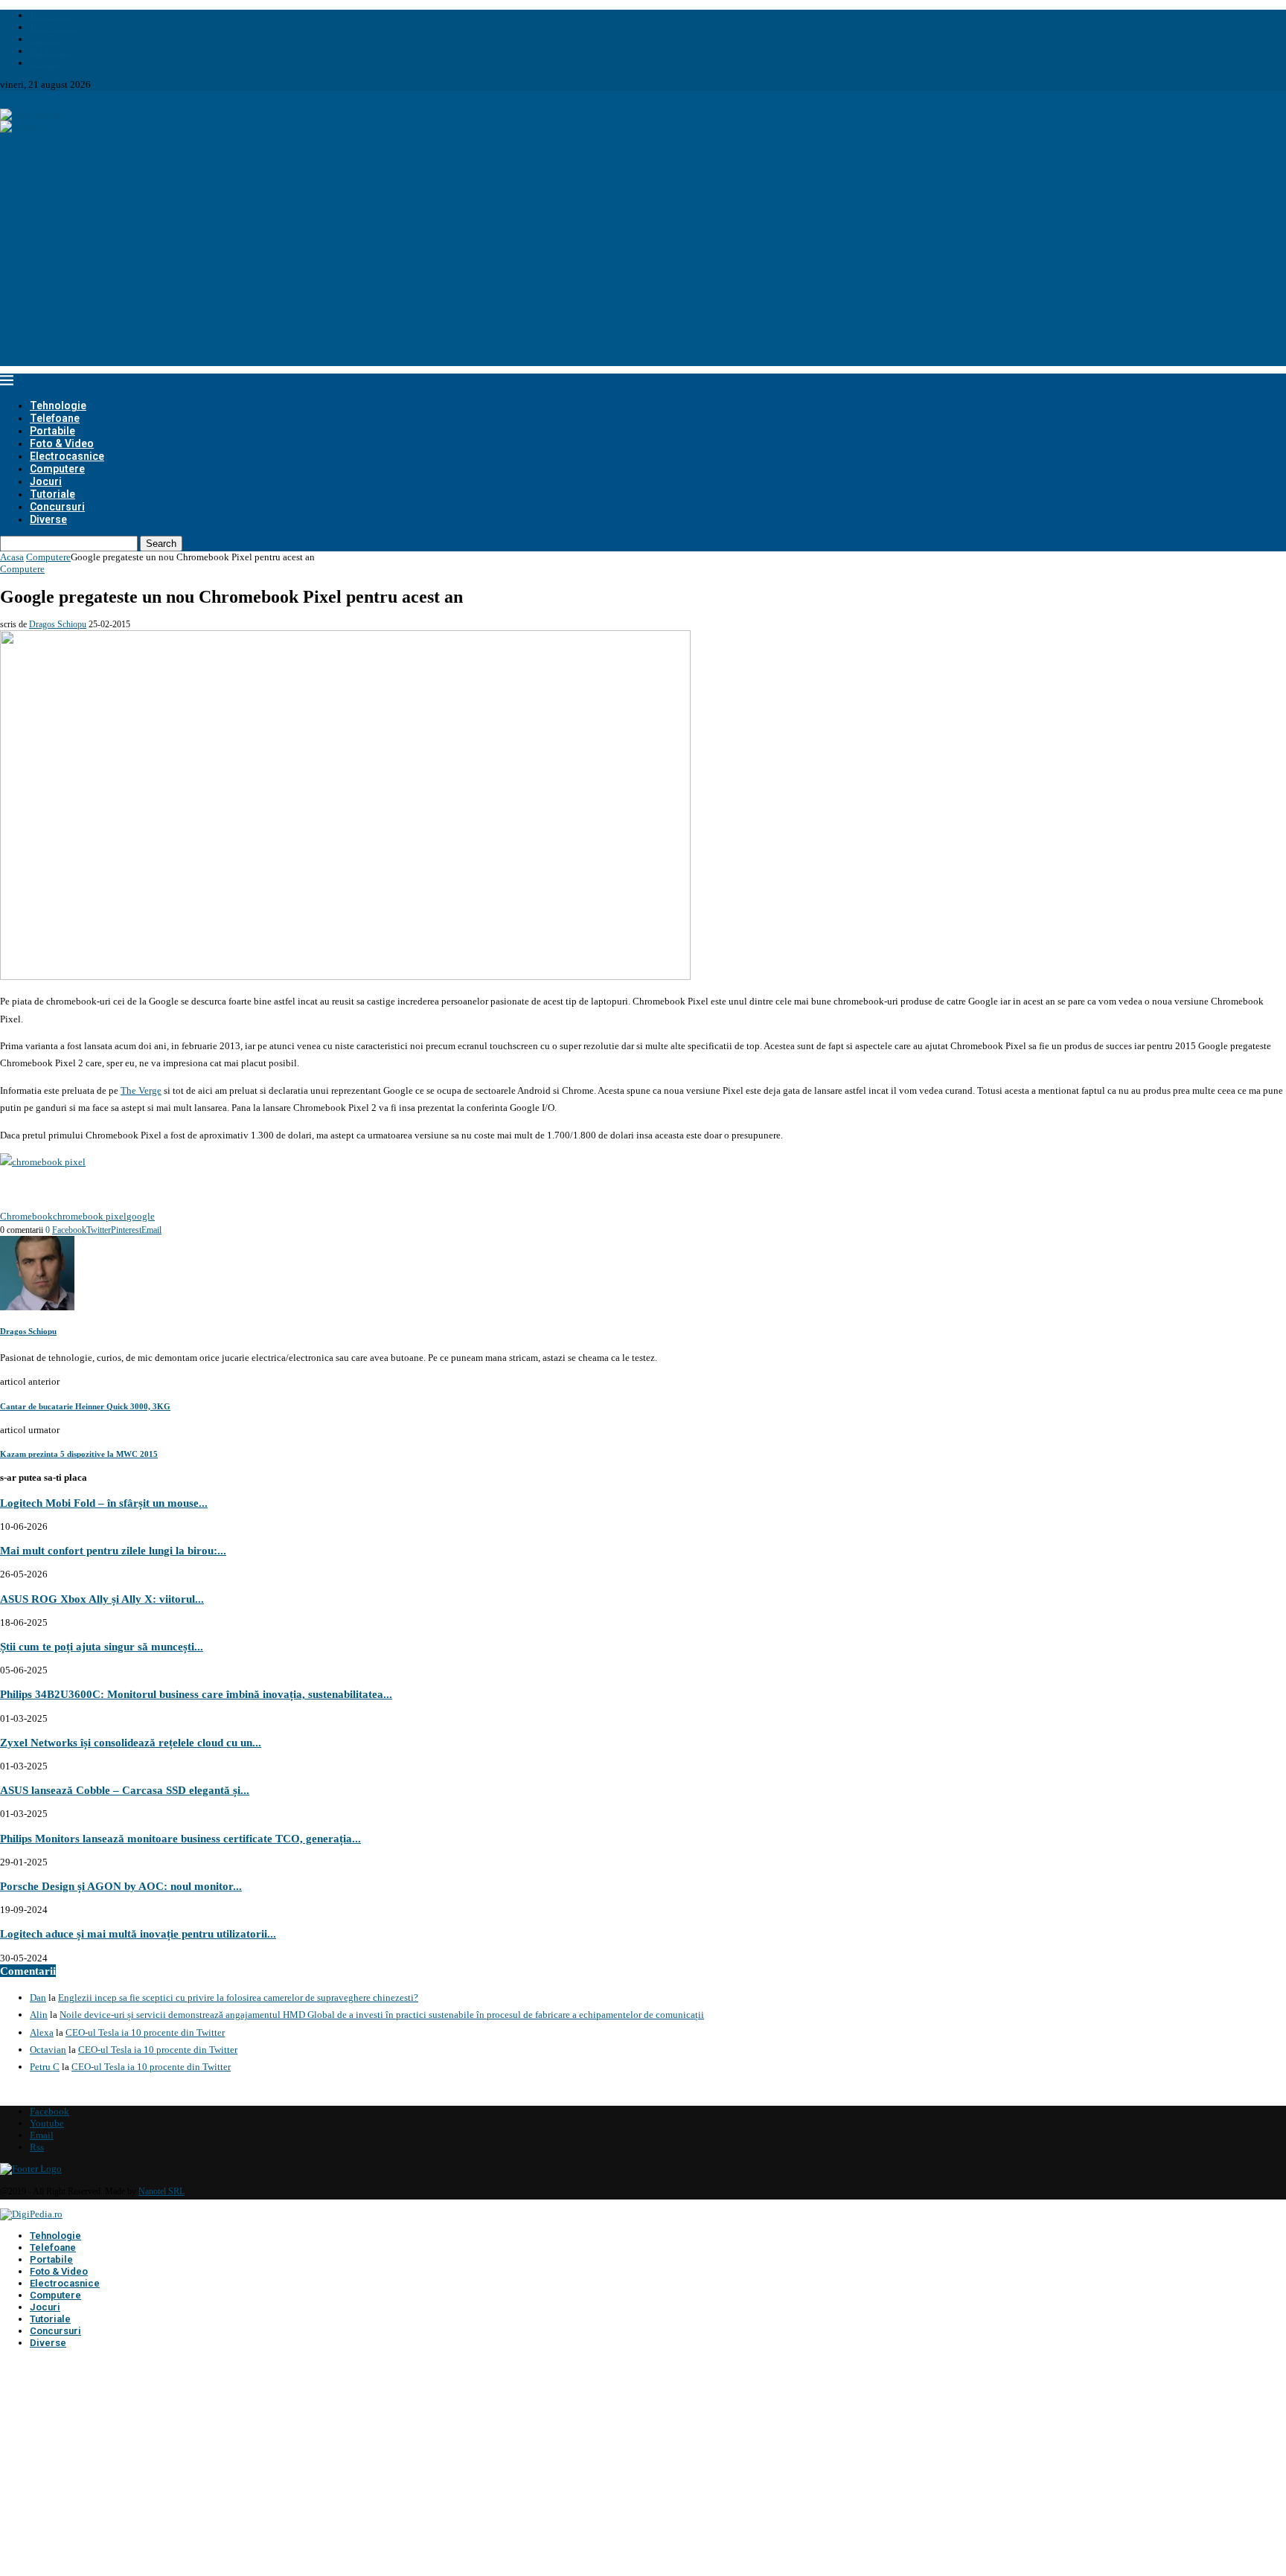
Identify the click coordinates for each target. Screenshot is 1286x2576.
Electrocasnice (67, 456)
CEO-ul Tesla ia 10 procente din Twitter (145, 2032)
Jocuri (46, 481)
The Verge (141, 1090)
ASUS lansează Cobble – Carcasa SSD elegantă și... (125, 1790)
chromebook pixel (90, 1216)
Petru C (45, 2067)
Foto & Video (62, 443)
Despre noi (51, 15)
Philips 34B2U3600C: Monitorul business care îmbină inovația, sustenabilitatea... (196, 1694)
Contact (46, 63)
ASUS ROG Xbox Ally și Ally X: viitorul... (102, 1599)
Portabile (52, 431)
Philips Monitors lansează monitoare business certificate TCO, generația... (180, 1838)
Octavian (48, 2050)
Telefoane (55, 418)
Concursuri (57, 507)
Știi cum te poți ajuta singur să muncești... (102, 1646)
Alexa (42, 2032)
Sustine (45, 39)
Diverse (48, 519)
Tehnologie (58, 406)
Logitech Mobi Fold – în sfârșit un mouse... (104, 1503)
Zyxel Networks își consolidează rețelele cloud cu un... (131, 1742)
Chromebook (26, 1216)
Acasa (12, 557)
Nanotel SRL (161, 2191)
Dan (38, 1997)
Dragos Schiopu (58, 624)
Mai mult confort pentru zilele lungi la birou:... (113, 1550)
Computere (57, 469)
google (141, 1216)
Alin (39, 2015)
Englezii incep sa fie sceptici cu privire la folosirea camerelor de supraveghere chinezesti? (238, 1997)
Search (161, 544)
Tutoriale (52, 494)
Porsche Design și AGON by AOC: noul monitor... (121, 1886)
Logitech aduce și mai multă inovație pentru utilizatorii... (138, 1933)
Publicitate (52, 51)
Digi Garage (54, 27)
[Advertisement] (643, 262)
